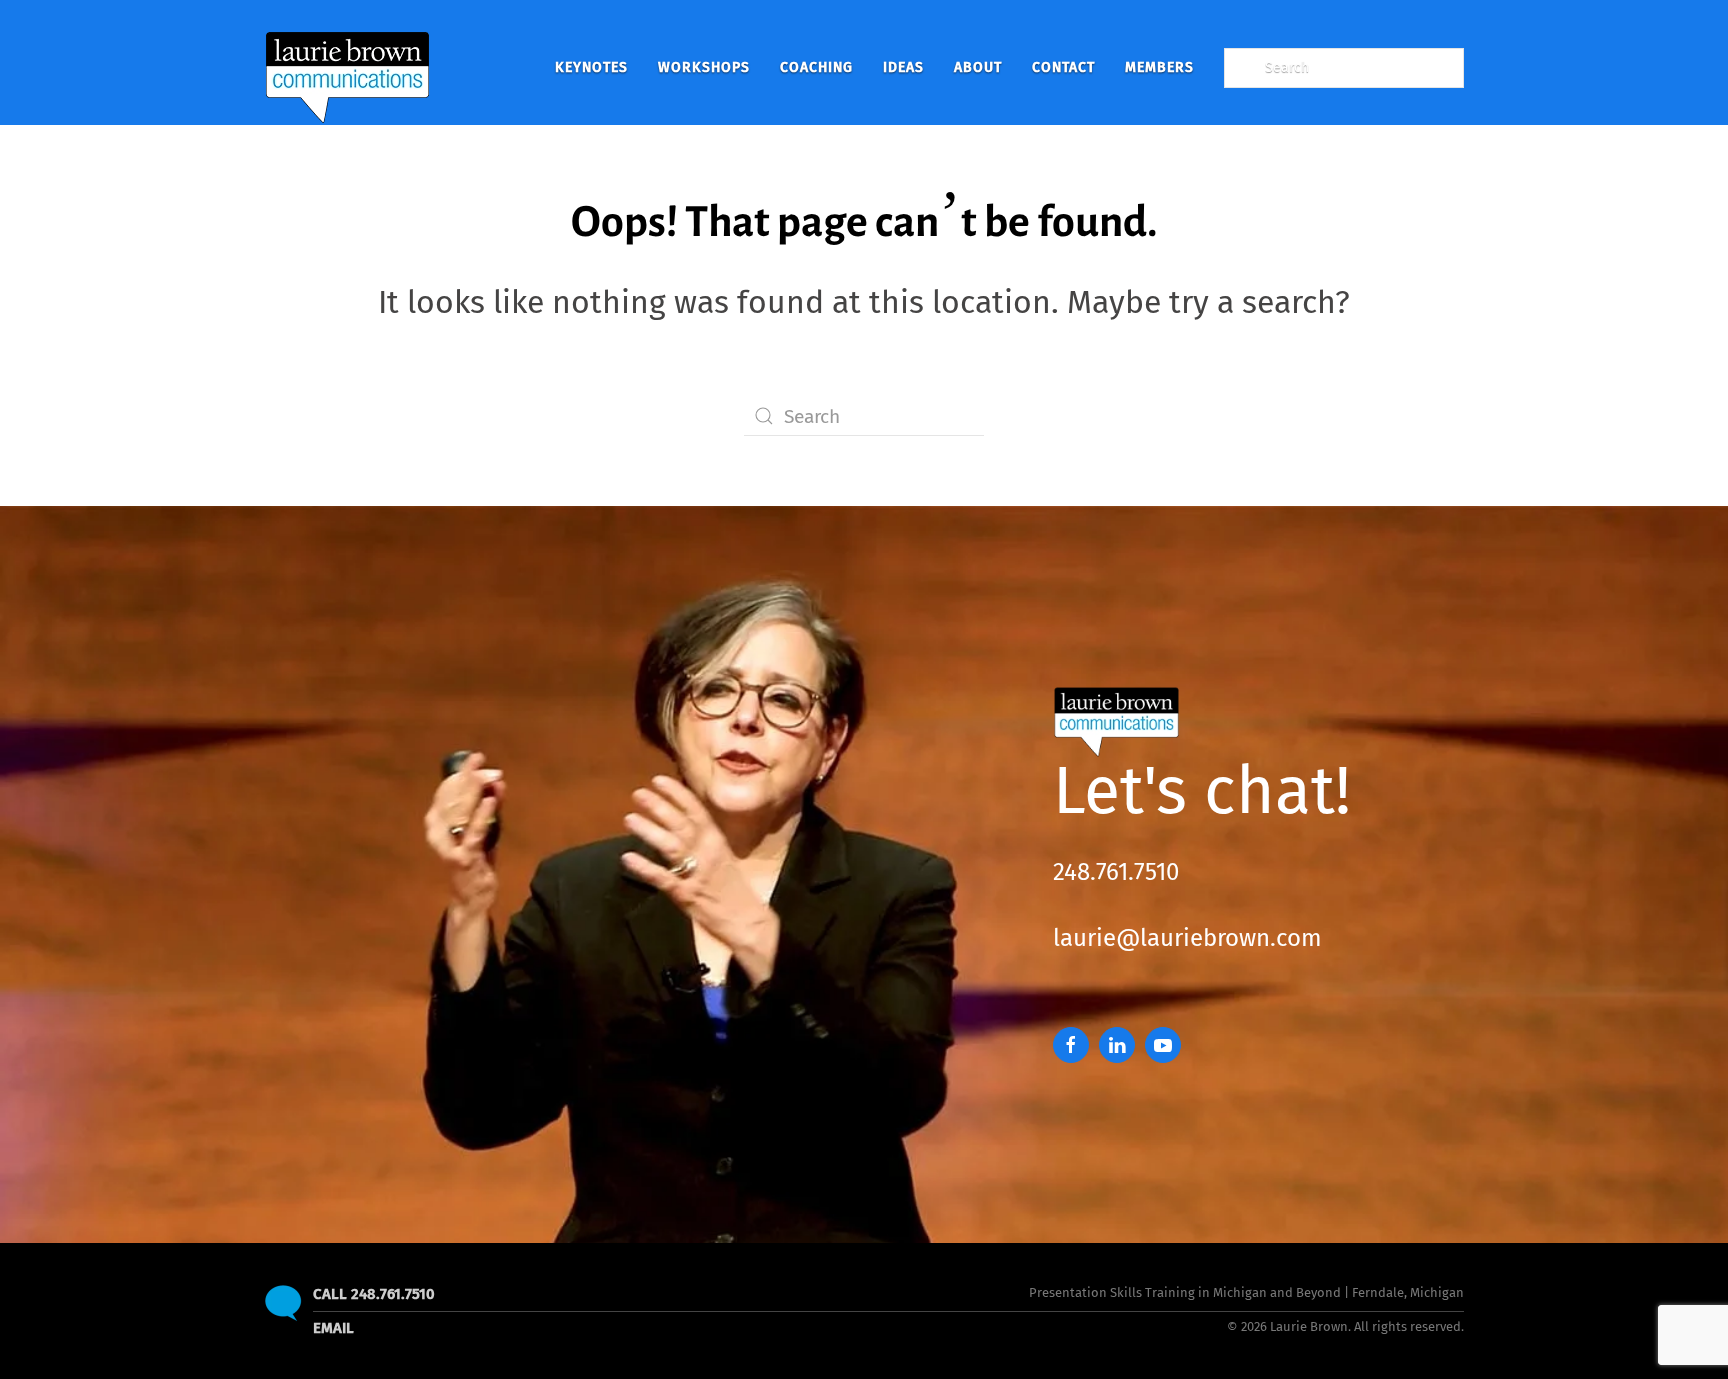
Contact (1063, 67)
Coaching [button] (816, 67)
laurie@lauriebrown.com (1187, 938)
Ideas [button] (903, 67)
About (978, 67)
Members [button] (1159, 67)
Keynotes (591, 67)
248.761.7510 (1116, 872)
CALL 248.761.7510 (374, 1294)
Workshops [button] (704, 67)
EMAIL (333, 1328)
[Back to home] (347, 67)
